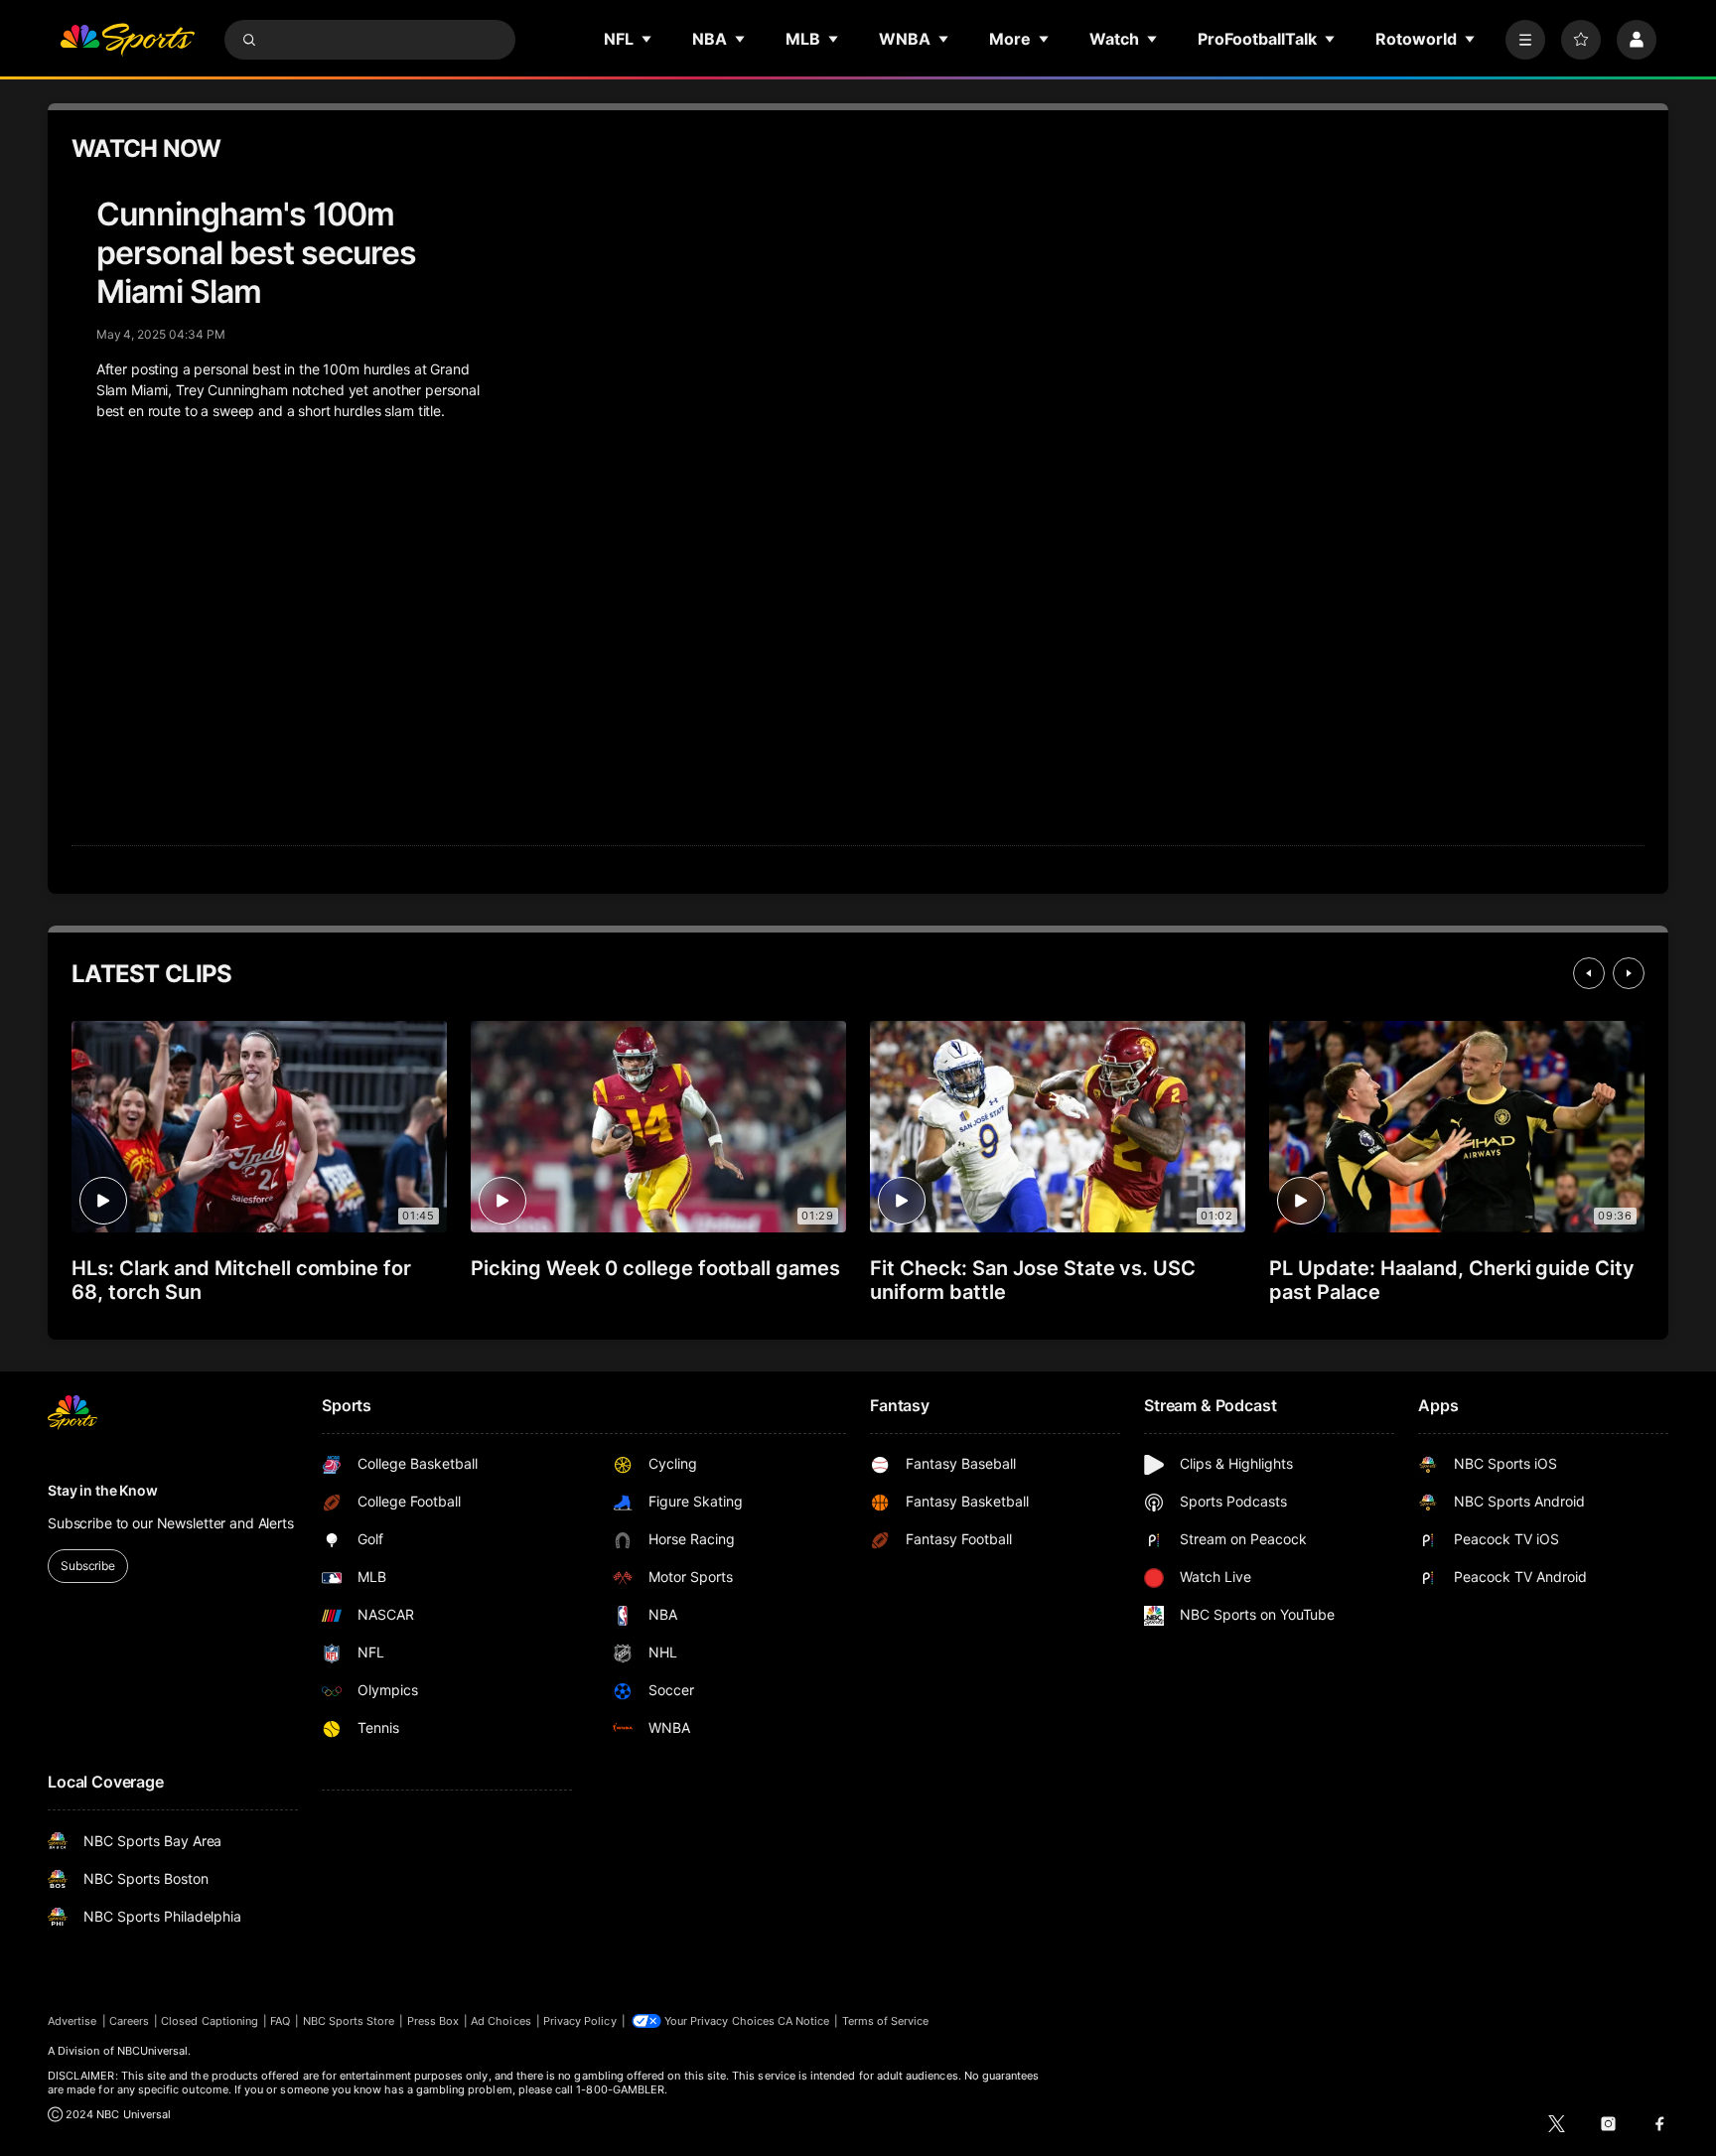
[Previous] (1589, 973)
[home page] (127, 40)
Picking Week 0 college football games (655, 1268)
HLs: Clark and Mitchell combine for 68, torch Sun (241, 1280)
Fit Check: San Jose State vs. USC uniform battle (1033, 1280)
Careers (129, 2021)
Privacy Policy (580, 2021)
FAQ (280, 2021)
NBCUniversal (153, 2051)
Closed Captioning (210, 2021)
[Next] (1629, 973)
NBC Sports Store (349, 2021)
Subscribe (88, 1566)
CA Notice (804, 2021)
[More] (1525, 40)
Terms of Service (886, 2021)
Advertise (72, 2021)
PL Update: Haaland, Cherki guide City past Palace (1452, 1280)
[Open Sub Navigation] (647, 39)
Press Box (433, 2021)
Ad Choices (501, 2021)
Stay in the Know (103, 1490)
